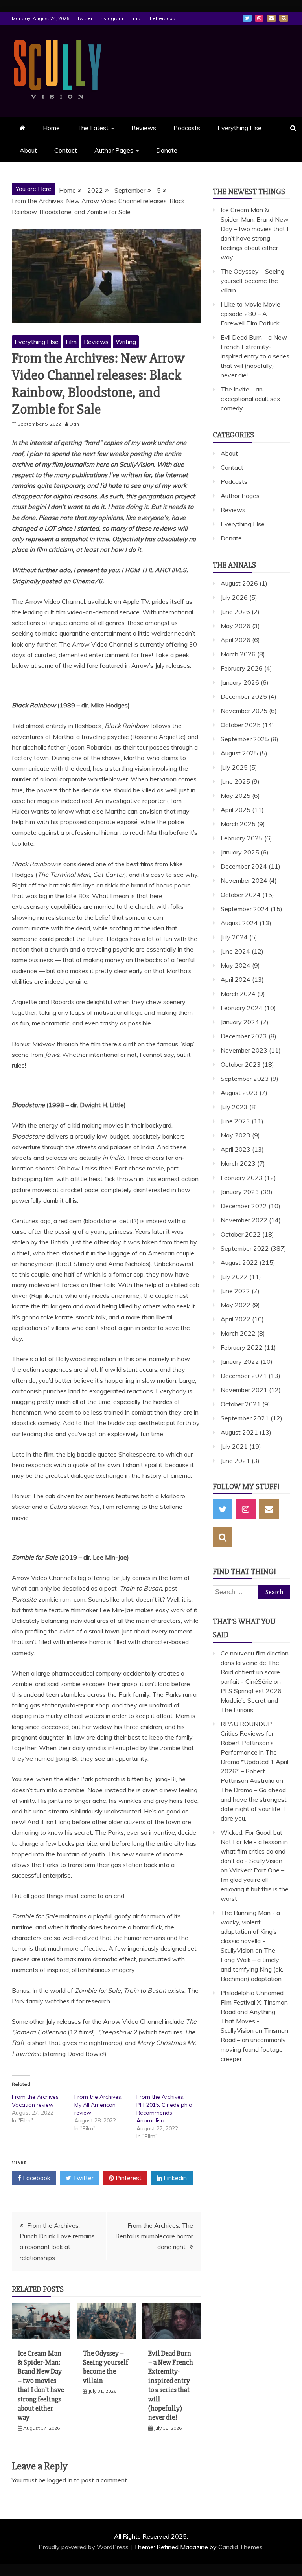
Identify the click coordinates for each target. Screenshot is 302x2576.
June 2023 (235, 1121)
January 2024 (240, 1022)
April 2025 (236, 810)
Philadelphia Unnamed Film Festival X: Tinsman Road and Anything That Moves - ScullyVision (254, 2012)
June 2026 (235, 612)
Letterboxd (163, 18)
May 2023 (236, 1135)
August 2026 (239, 583)
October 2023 (241, 1064)
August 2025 (239, 753)
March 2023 (238, 1163)
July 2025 (234, 767)
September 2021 (245, 1418)
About (28, 150)
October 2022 (241, 1234)
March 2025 (238, 824)
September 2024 (245, 909)
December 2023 (244, 1036)
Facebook (36, 2178)
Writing (126, 342)
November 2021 (244, 1390)
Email (136, 18)
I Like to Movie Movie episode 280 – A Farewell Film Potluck (250, 314)
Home (51, 128)
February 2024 (242, 1008)
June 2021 (235, 1461)
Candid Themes (240, 2547)
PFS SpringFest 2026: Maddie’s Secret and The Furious (252, 1700)
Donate (167, 150)
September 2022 (245, 1248)
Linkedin (174, 2178)
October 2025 (241, 725)
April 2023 (236, 1149)
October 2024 (241, 895)
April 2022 (236, 1319)
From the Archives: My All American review (98, 2105)
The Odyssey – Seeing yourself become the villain (106, 2367)
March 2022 (238, 1333)
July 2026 (234, 597)
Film (71, 342)
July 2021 (234, 1446)
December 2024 (244, 866)
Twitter (85, 18)
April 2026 (236, 640)
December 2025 (244, 696)
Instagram (111, 18)
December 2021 (244, 1376)
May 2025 (236, 796)
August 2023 (239, 1093)
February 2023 (242, 1178)
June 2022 (235, 1291)
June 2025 (235, 781)
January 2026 (240, 682)
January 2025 (240, 852)
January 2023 (240, 1192)
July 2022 (234, 1277)
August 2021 (239, 1432)
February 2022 (242, 1347)
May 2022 (236, 1305)
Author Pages (114, 150)
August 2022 (239, 1262)
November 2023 (244, 1050)
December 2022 (244, 1206)
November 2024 (244, 880)
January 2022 (240, 1361)
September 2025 (245, 739)
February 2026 (242, 668)
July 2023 (234, 1107)
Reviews (144, 128)
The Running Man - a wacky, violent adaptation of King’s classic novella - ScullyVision (250, 1931)
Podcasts (187, 128)
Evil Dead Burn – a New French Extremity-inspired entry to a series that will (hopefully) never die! (171, 2385)
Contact (66, 150)
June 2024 (235, 951)
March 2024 (238, 994)
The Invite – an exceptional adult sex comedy (250, 399)
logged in (60, 2480)
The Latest (93, 128)
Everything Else (239, 128)
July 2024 (234, 937)
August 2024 (239, 923)
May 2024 (236, 965)
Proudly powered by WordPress (84, 2547)
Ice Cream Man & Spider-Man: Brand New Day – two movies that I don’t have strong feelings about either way (41, 2385)
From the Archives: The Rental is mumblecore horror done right (154, 2236)
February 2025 (242, 838)
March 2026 (238, 654)
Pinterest (128, 2178)
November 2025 (244, 711)
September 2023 (245, 1079)
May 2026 (236, 626)
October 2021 (241, 1404)
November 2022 (244, 1220)
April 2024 (236, 979)
